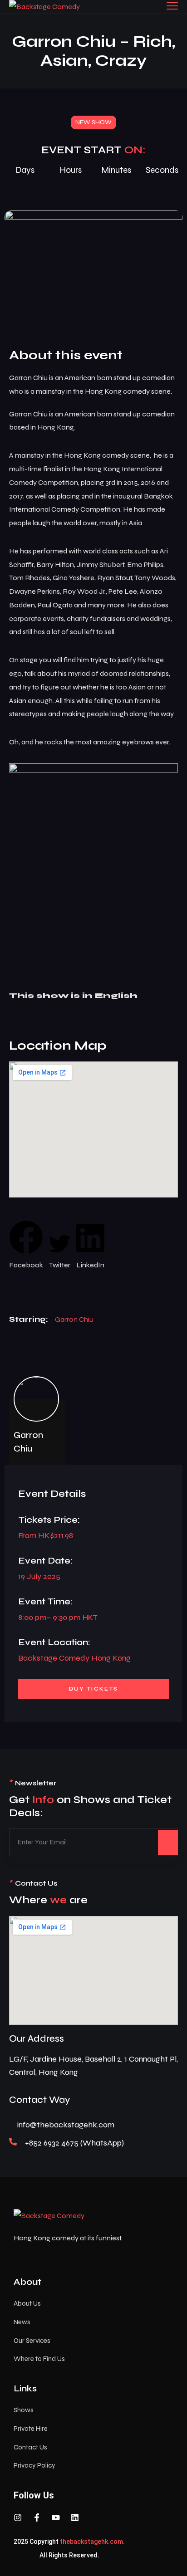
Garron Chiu (74, 1319)
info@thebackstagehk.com (66, 2125)
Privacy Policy (34, 2465)
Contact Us (30, 2447)
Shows (24, 2410)
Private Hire (31, 2429)
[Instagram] (18, 2517)
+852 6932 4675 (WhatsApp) (74, 2143)
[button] (26, 1246)
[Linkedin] (75, 2517)
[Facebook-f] (37, 2517)
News (22, 2322)
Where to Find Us (39, 2359)
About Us (27, 2303)
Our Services (32, 2341)
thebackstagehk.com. (92, 2542)
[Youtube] (56, 2517)
